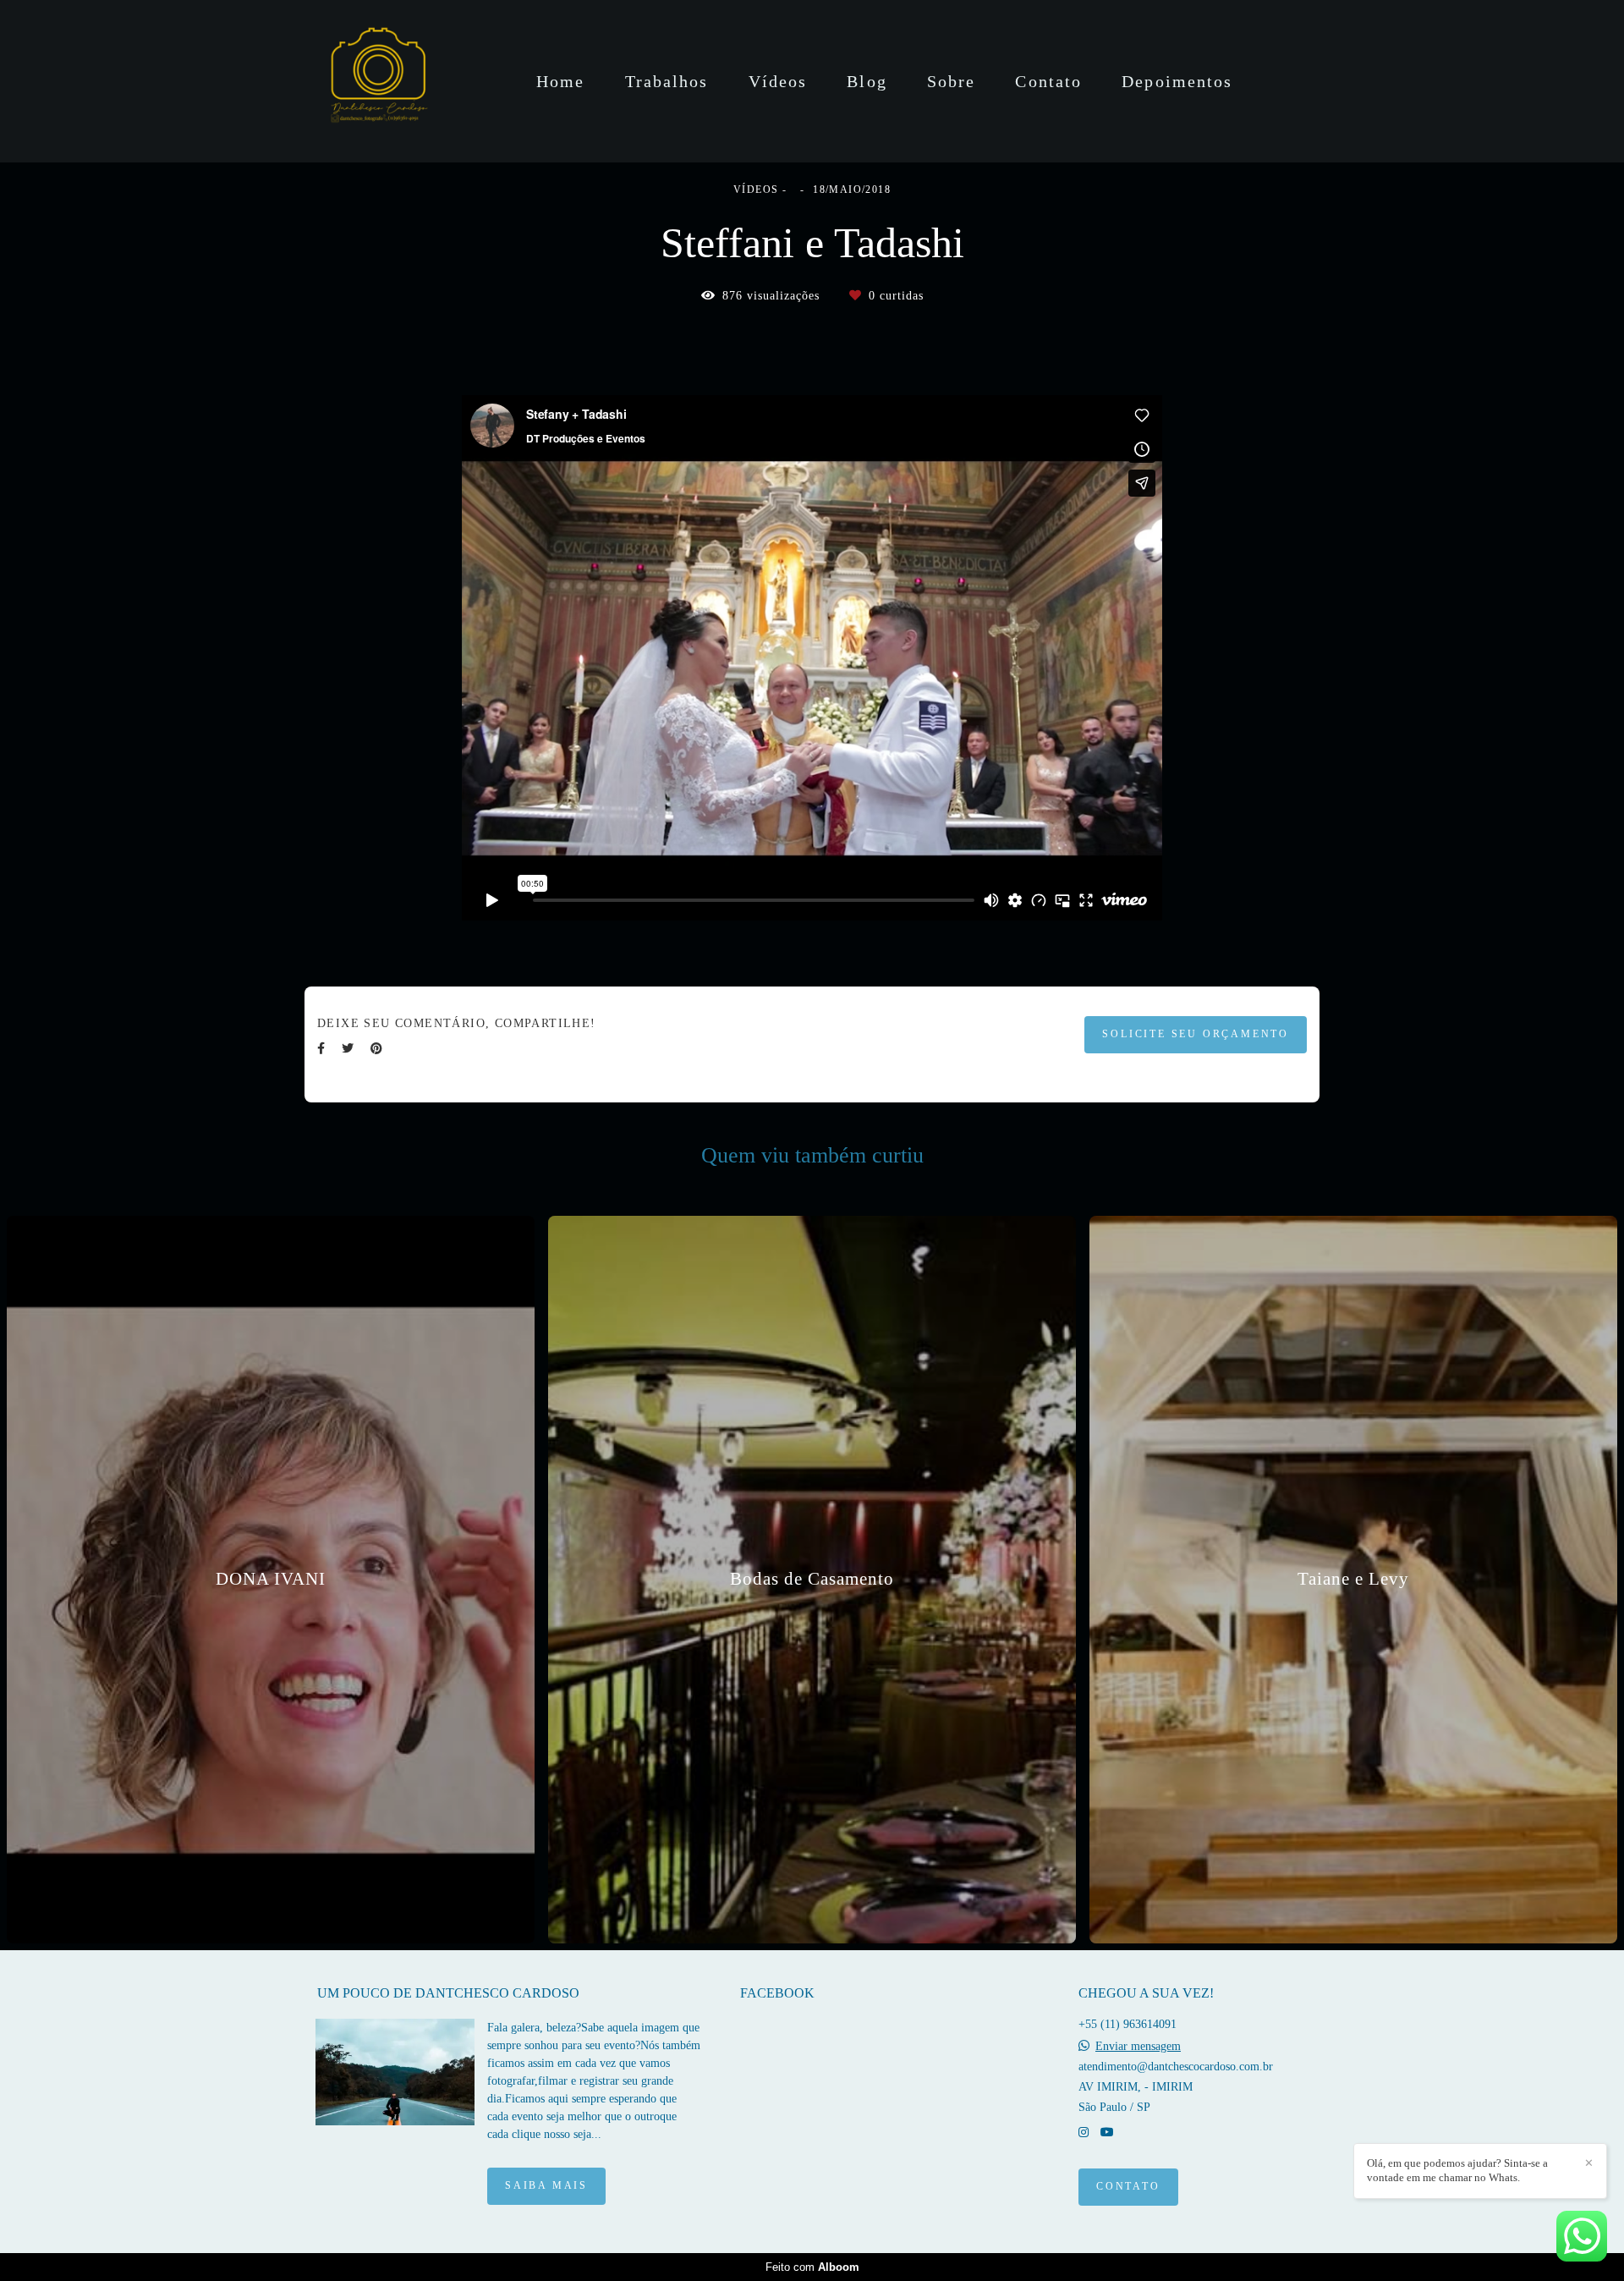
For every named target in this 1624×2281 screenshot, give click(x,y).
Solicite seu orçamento (1196, 1034)
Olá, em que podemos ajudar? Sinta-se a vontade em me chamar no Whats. (1457, 2170)
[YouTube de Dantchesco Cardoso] (1107, 2133)
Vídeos (778, 81)
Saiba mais (546, 2186)
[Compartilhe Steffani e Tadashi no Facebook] (321, 1049)
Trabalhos (667, 81)
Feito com (812, 2267)
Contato (1048, 81)
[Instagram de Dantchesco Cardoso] (1084, 2133)
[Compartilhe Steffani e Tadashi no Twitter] (348, 1049)
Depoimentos (1177, 81)
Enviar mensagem (1138, 2047)
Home (560, 81)
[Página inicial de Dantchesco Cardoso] (377, 81)
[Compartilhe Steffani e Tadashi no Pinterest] (376, 1049)
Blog (867, 81)
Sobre (952, 81)
